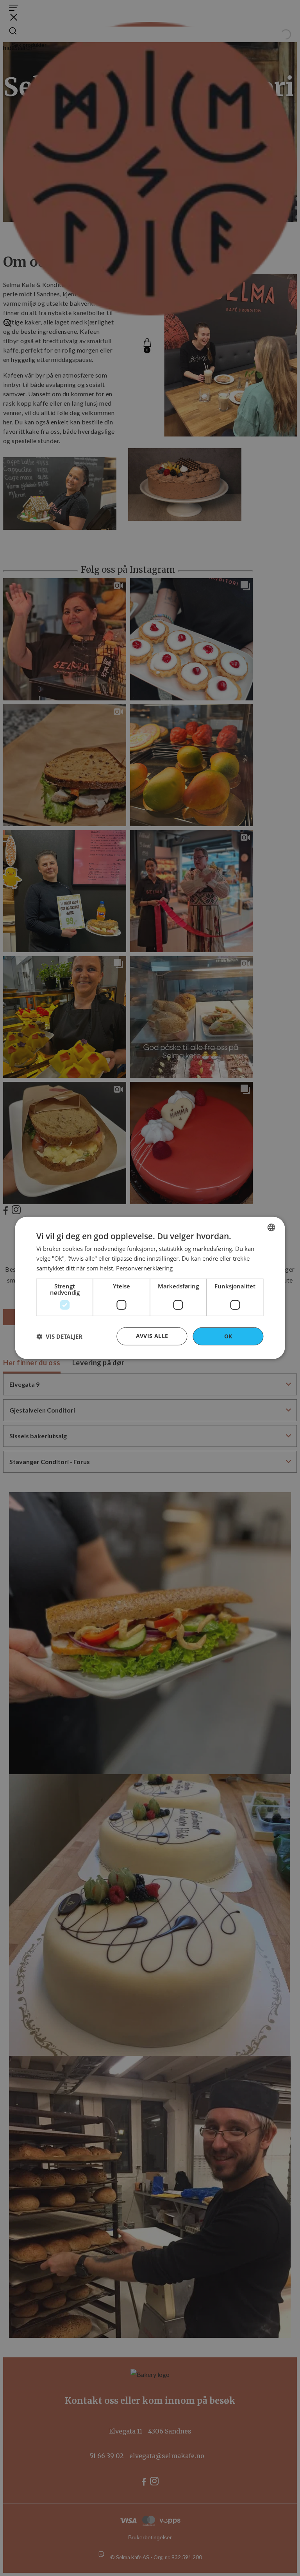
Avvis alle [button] (152, 1335)
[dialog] (150, 1288)
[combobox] (271, 1227)
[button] (59, 1336)
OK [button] (228, 1336)
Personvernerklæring (144, 1268)
